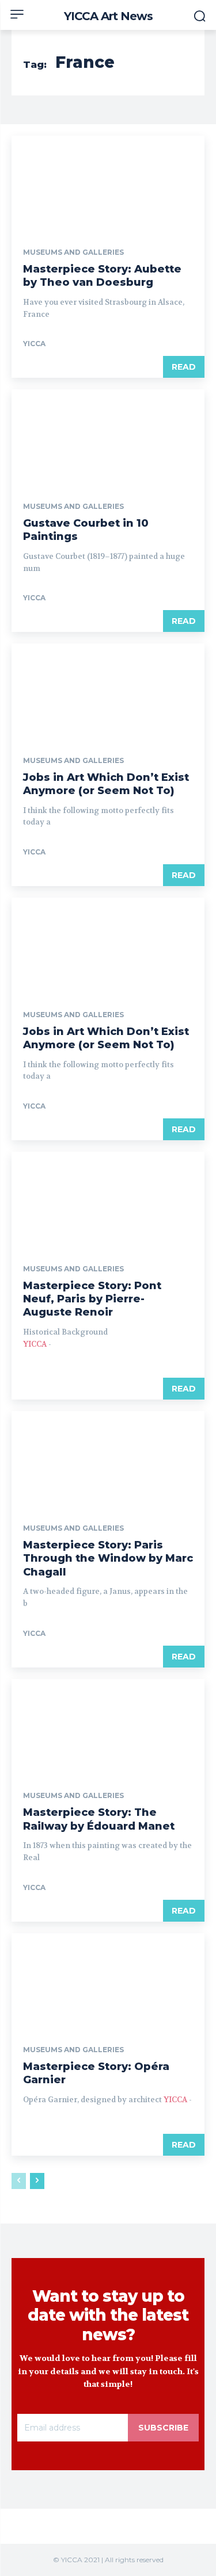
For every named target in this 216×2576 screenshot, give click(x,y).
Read (184, 367)
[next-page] (37, 2181)
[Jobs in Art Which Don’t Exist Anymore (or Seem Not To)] (108, 692)
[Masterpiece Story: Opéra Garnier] (108, 1981)
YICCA (34, 344)
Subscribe (163, 2428)
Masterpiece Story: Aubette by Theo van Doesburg (102, 276)
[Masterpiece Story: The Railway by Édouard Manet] (108, 1727)
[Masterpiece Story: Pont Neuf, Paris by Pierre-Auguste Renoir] (108, 1200)
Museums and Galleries (73, 252)
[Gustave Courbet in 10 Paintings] (108, 438)
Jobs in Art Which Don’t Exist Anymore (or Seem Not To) (106, 784)
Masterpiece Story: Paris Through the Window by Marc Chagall (108, 1559)
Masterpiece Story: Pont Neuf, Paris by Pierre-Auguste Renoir (92, 1299)
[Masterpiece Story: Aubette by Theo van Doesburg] (108, 184)
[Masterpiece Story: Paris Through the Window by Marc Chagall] (108, 1459)
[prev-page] (19, 2181)
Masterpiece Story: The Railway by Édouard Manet (99, 1819)
